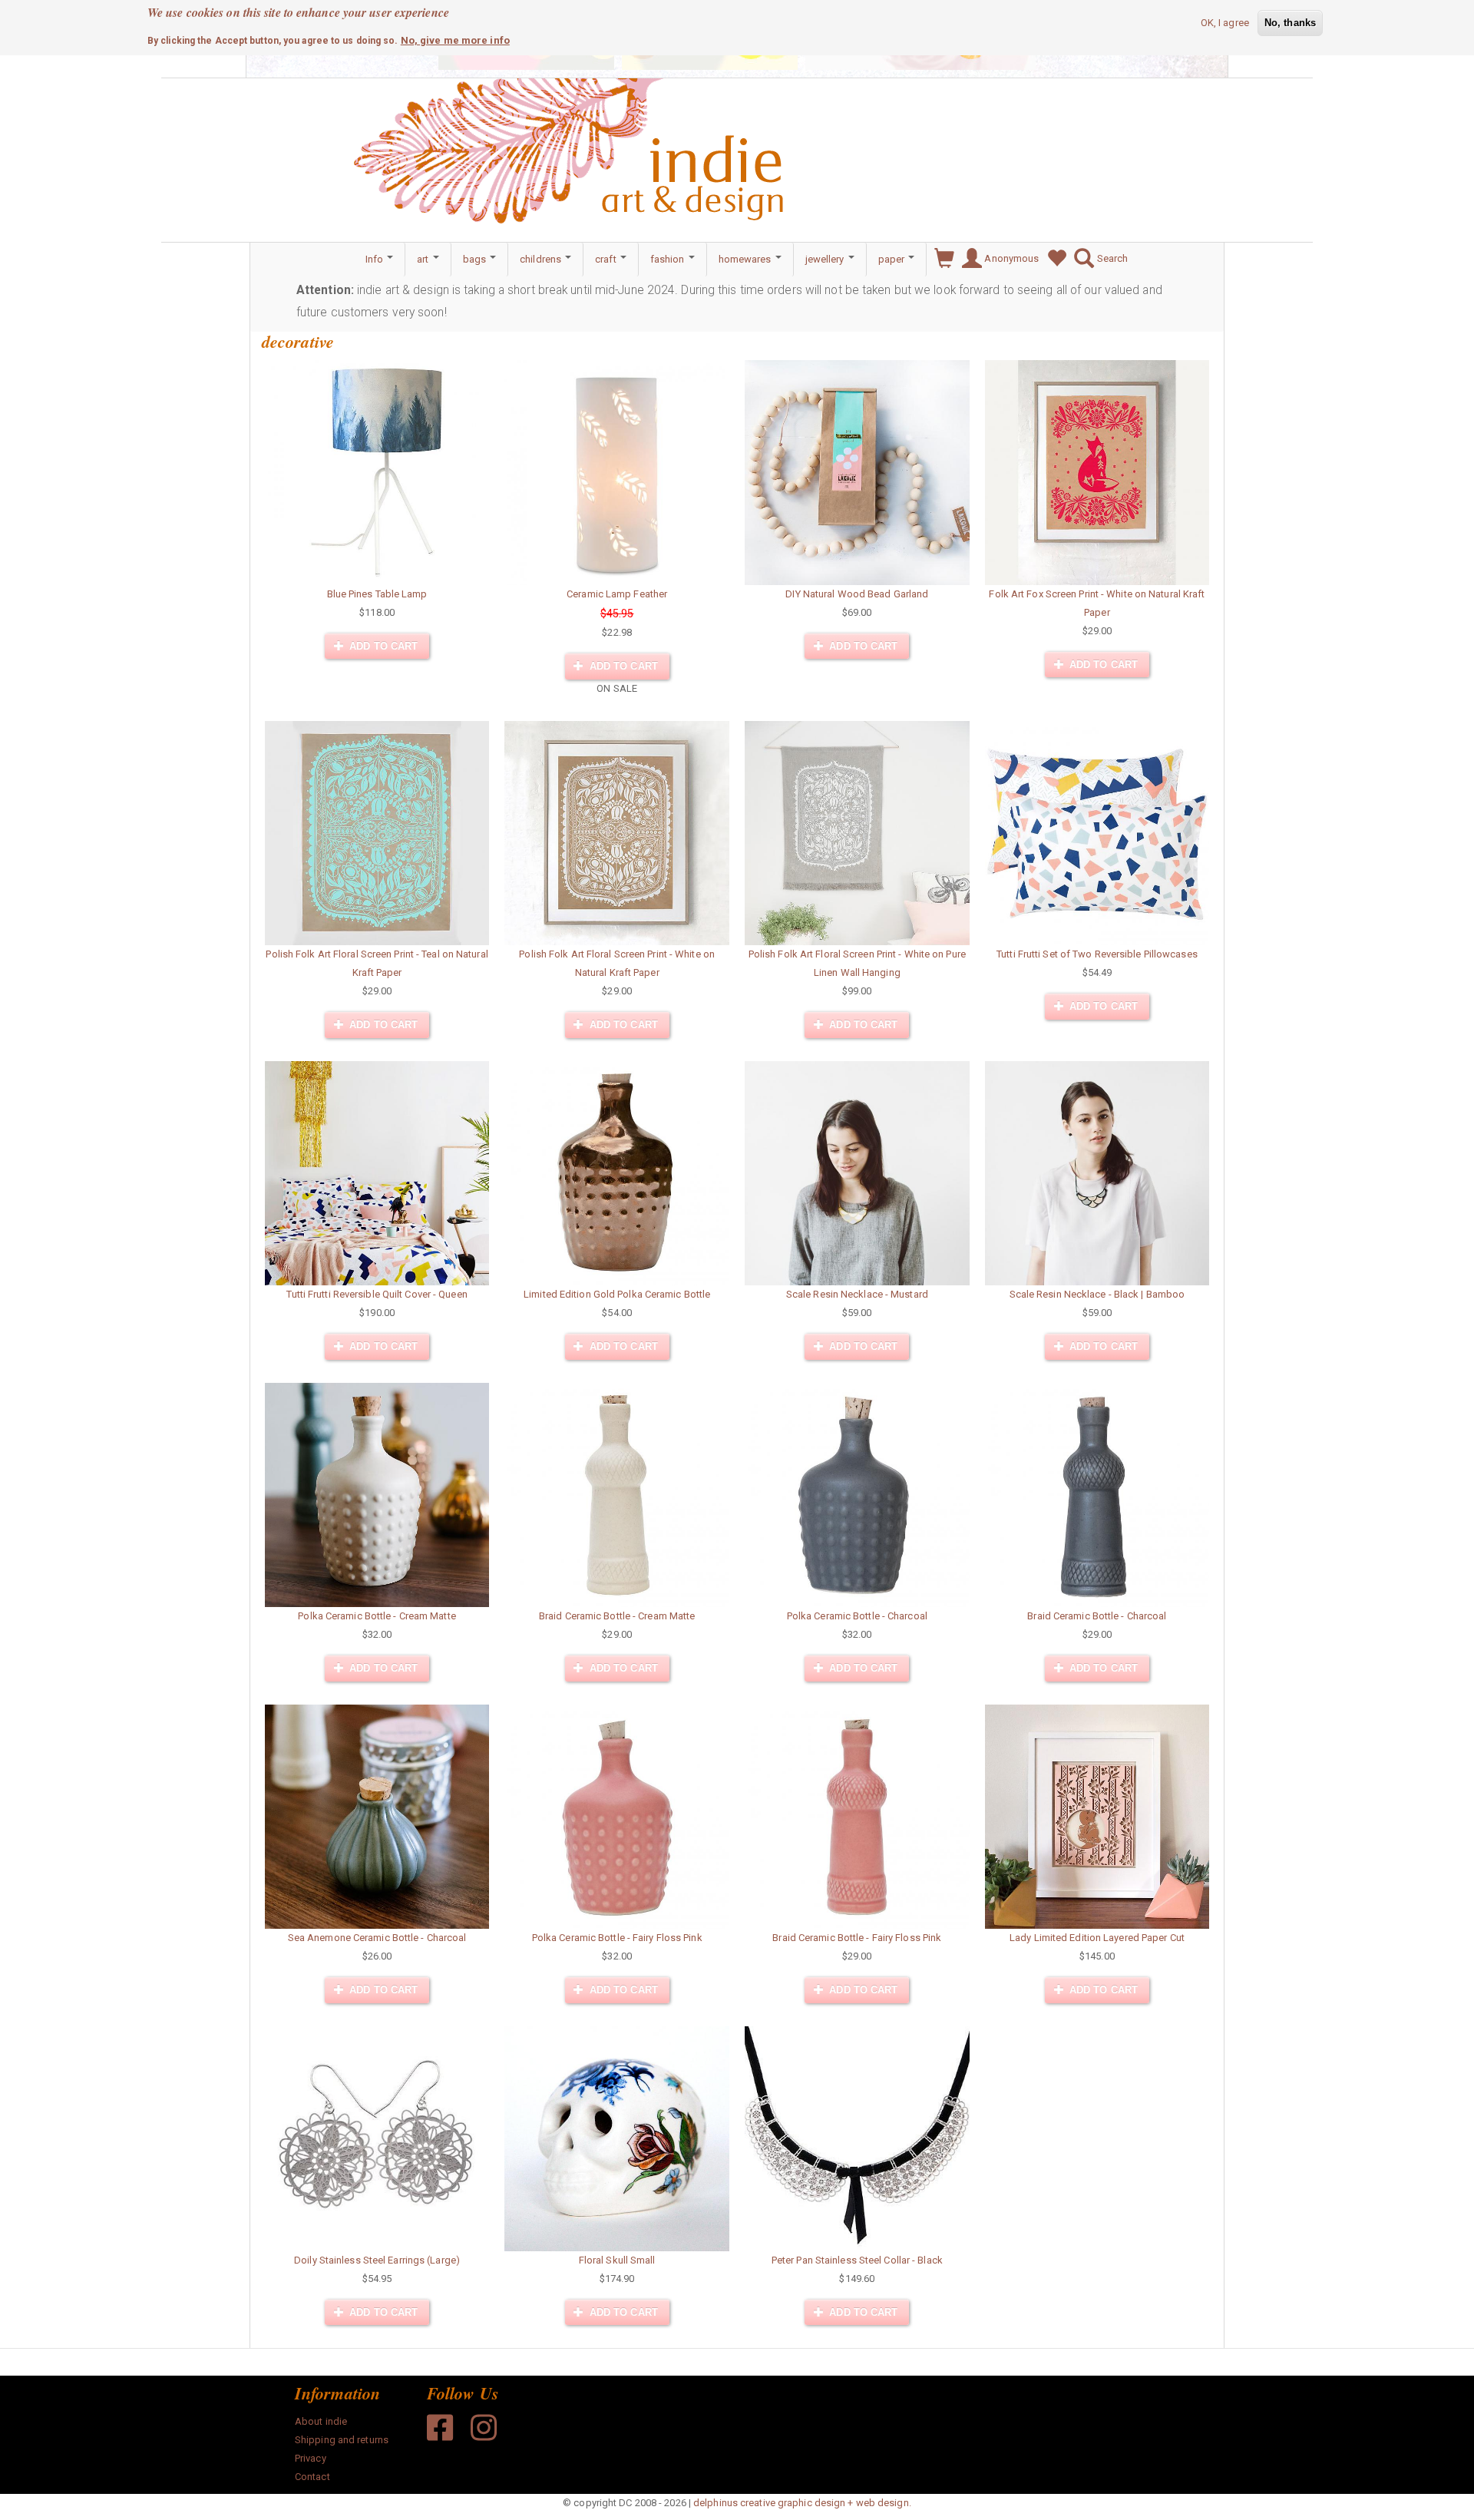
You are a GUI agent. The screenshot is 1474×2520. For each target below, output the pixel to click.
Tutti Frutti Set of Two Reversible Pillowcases (1097, 954)
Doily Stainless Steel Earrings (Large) (377, 2260)
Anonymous (1010, 258)
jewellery (826, 259)
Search (1111, 258)
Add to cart (382, 646)
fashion (669, 259)
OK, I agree (1225, 23)
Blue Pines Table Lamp (377, 594)
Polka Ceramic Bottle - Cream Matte (377, 1616)
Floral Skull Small (617, 2260)
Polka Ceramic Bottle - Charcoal (857, 1616)
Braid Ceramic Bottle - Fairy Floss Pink (857, 1938)
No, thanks (1290, 23)
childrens (542, 259)
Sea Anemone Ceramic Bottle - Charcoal (377, 1938)
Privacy (311, 2458)
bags (476, 259)
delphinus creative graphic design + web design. (802, 2503)
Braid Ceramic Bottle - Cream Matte (617, 1616)
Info (376, 259)
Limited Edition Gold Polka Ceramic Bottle (617, 1294)
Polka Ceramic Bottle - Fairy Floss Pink (617, 1938)
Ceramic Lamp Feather (617, 594)
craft (607, 259)
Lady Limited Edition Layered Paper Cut (1097, 1938)
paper (893, 259)
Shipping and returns (342, 2440)
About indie (321, 2421)
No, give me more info (455, 40)
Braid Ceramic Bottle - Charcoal (1097, 1616)
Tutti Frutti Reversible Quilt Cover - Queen (377, 1294)
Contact (312, 2477)
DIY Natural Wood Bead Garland (857, 594)
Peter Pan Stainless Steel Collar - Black (857, 2260)
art (424, 259)
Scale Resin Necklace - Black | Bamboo (1097, 1294)
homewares (746, 259)
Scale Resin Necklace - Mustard (857, 1294)
